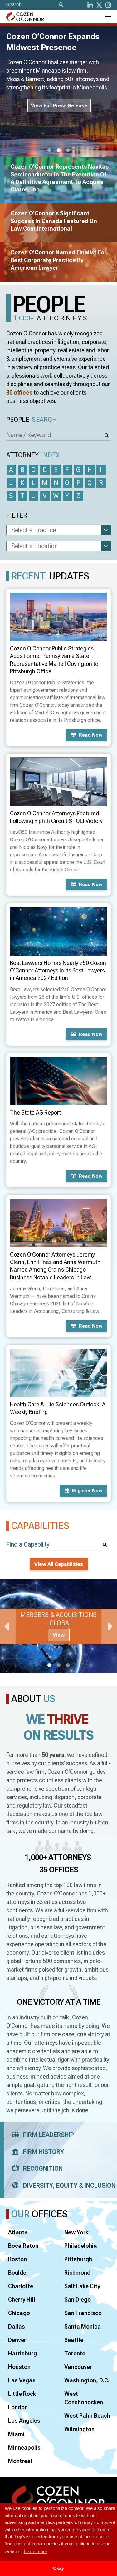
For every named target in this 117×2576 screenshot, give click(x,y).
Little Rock (22, 2394)
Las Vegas (22, 2380)
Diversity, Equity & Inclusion (69, 2186)
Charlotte (21, 2286)
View (59, 1635)
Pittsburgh (78, 2259)
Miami (16, 2434)
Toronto (75, 2353)
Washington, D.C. (87, 2380)
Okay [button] (58, 2568)
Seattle (74, 2340)
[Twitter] (99, 5)
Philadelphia (81, 2246)
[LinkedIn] (90, 5)
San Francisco (83, 2313)
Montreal (20, 2461)
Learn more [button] (35, 2551)
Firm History (44, 2152)
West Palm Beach (87, 2416)
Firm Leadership (49, 2135)
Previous (8, 1626)
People (32, 420)
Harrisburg (22, 2353)
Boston (17, 2259)
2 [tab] (59, 150)
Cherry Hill (22, 2300)
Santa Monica (83, 2326)
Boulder (18, 2273)
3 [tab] (68, 150)
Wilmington (79, 2429)
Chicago (19, 2313)
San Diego (78, 2300)
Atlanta (18, 2232)
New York (76, 2232)
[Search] (61, 5)
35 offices (19, 393)
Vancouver (78, 2367)
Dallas (17, 2326)
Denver (17, 2340)
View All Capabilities (59, 1564)
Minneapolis (24, 2448)
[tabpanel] (58, 1626)
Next (109, 1626)
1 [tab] (49, 150)
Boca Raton (23, 2246)
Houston (19, 2367)
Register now (87, 1491)
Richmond (77, 2273)
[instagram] (108, 5)
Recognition (43, 2169)
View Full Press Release (59, 106)
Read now (91, 735)
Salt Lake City (82, 2286)
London (18, 2407)
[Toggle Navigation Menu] (108, 17)
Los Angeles (24, 2421)
